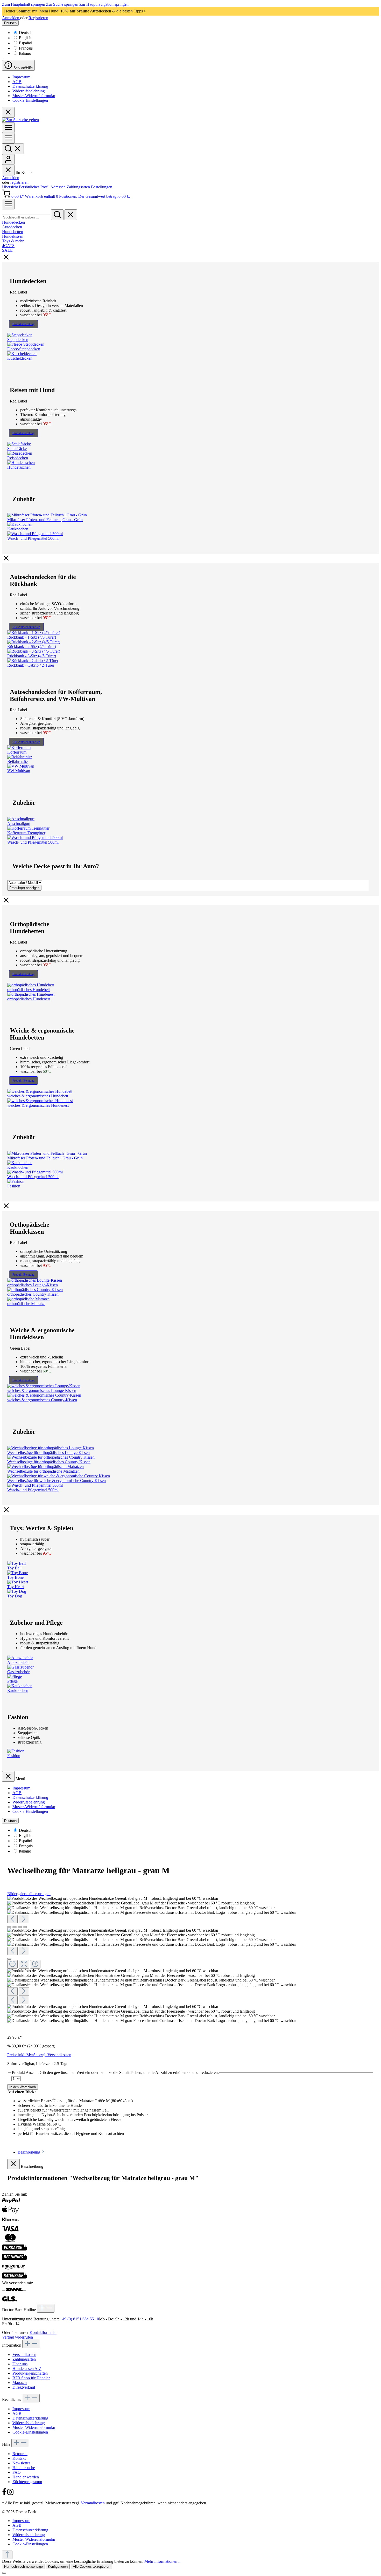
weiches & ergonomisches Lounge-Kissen (42, 1391)
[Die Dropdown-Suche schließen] (71, 215)
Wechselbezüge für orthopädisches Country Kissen (49, 1462)
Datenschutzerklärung (30, 86)
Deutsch (26, 33)
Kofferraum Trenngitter (26, 833)
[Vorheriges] (12, 1919)
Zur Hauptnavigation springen (104, 4)
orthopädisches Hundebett (29, 990)
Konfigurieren (58, 2567)
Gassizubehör (18, 1672)
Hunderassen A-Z (27, 2369)
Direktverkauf (24, 2387)
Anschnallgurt (19, 824)
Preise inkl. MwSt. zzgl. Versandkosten (39, 2055)
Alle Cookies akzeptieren (91, 2567)
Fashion (14, 1186)
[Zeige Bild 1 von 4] (9, 1927)
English (25, 38)
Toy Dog (15, 1596)
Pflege (12, 1681)
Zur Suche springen (63, 4)
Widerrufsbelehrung (29, 91)
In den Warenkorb (23, 2087)
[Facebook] (5, 2494)
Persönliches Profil (35, 187)
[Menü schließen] (8, 170)
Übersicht (10, 187)
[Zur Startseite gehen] (20, 120)
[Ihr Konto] (8, 159)
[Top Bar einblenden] (8, 204)
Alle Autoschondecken (26, 627)
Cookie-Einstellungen (30, 100)
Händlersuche (24, 2468)
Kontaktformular (43, 2332)
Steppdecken (18, 340)
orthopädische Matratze (26, 1304)
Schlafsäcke (17, 449)
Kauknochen (18, 529)
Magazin (20, 2383)
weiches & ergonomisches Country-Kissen (42, 1400)
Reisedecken (18, 458)
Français (26, 48)
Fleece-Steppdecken (24, 349)
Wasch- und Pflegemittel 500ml (33, 538)
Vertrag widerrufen (17, 2337)
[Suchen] (13, 149)
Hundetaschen (19, 467)
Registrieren (38, 18)
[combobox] (26, 217)
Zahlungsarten (79, 187)
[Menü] (8, 128)
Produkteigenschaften (30, 2373)
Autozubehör (18, 1662)
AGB (17, 82)
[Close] (9, 1959)
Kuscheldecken (20, 358)
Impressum (21, 77)
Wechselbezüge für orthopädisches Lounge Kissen (48, 1453)
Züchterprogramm (27, 2482)
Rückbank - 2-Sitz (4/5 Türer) (32, 647)
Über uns (20, 2364)
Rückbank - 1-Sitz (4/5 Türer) (32, 637)
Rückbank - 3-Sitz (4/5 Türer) (32, 656)
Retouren (20, 2454)
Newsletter (21, 2463)
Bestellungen (102, 187)
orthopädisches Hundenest (29, 999)
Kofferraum (17, 752)
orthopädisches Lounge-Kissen (33, 1285)
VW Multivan (19, 771)
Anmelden (11, 18)
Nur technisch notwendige (23, 2567)
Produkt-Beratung (23, 324)
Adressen (58, 187)
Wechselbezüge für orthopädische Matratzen (43, 1471)
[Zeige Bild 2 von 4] (15, 1927)
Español (26, 43)
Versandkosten (24, 2355)
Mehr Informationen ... (163, 2561)
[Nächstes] (24, 1919)
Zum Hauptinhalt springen (24, 4)
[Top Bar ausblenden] (8, 112)
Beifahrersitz (18, 761)
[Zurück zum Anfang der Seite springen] (7, 2555)
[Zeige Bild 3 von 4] (20, 1927)
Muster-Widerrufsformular (34, 96)
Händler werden (26, 2477)
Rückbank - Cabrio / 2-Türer (31, 665)
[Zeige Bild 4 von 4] (25, 1927)
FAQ (17, 2472)
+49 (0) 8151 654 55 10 (79, 2319)
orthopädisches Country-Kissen (33, 1294)
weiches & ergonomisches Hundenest (38, 1105)
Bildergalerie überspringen (29, 1894)
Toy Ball (14, 1568)
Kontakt (19, 2458)
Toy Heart (16, 1587)
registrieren (19, 182)
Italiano (25, 53)
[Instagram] (10, 2494)
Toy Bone (15, 1577)
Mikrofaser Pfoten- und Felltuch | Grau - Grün (45, 520)
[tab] (31, 2152)
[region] (190, 1960)
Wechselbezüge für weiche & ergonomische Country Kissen (57, 1481)
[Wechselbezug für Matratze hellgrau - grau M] (113, 1898)
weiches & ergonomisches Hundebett (38, 1096)
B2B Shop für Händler (31, 2378)
